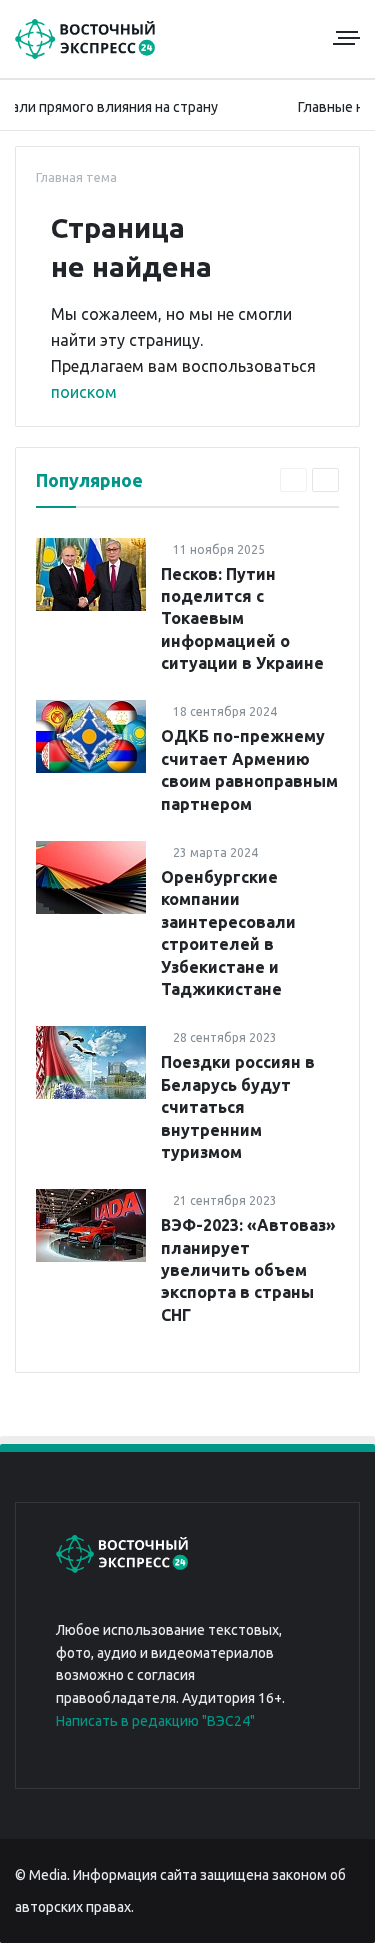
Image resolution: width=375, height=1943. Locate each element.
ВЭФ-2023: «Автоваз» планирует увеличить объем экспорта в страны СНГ (248, 1270)
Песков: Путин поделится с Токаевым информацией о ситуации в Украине (242, 619)
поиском (84, 392)
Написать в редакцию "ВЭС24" (155, 1721)
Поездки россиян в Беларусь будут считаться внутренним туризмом (238, 1107)
